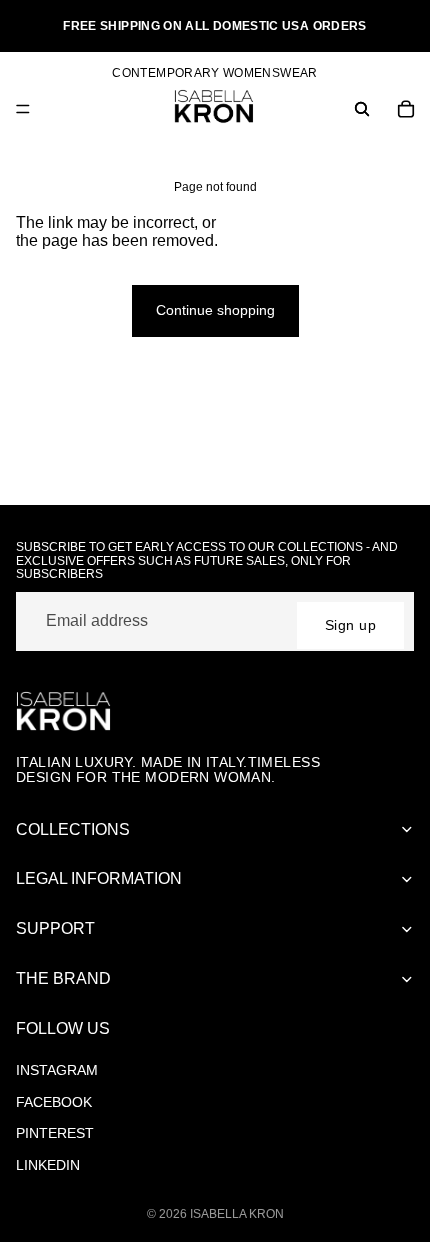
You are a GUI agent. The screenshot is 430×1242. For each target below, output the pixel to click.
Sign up (350, 625)
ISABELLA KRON (237, 1214)
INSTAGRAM (57, 1070)
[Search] (362, 109)
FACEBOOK (54, 1102)
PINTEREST (55, 1133)
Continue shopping (215, 310)
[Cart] (406, 109)
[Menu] (23, 109)
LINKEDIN (48, 1165)
